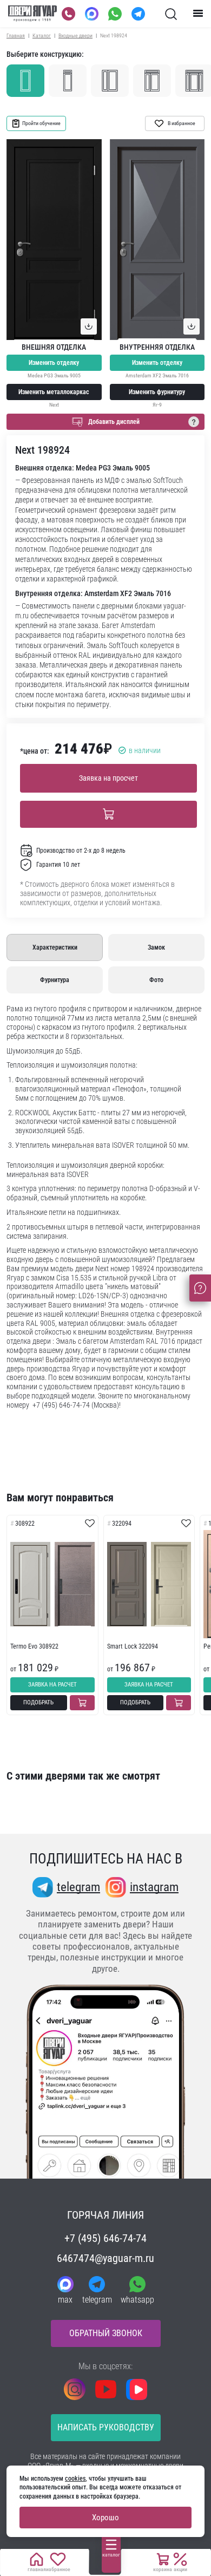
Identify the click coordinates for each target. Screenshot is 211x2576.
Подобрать (38, 1702)
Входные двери (75, 35)
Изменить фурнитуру (157, 392)
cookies (75, 2479)
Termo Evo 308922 (34, 1646)
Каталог (42, 35)
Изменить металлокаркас (54, 392)
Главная (16, 35)
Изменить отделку (54, 363)
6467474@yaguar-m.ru (105, 2258)
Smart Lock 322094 (133, 1646)
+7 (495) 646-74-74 (105, 2238)
